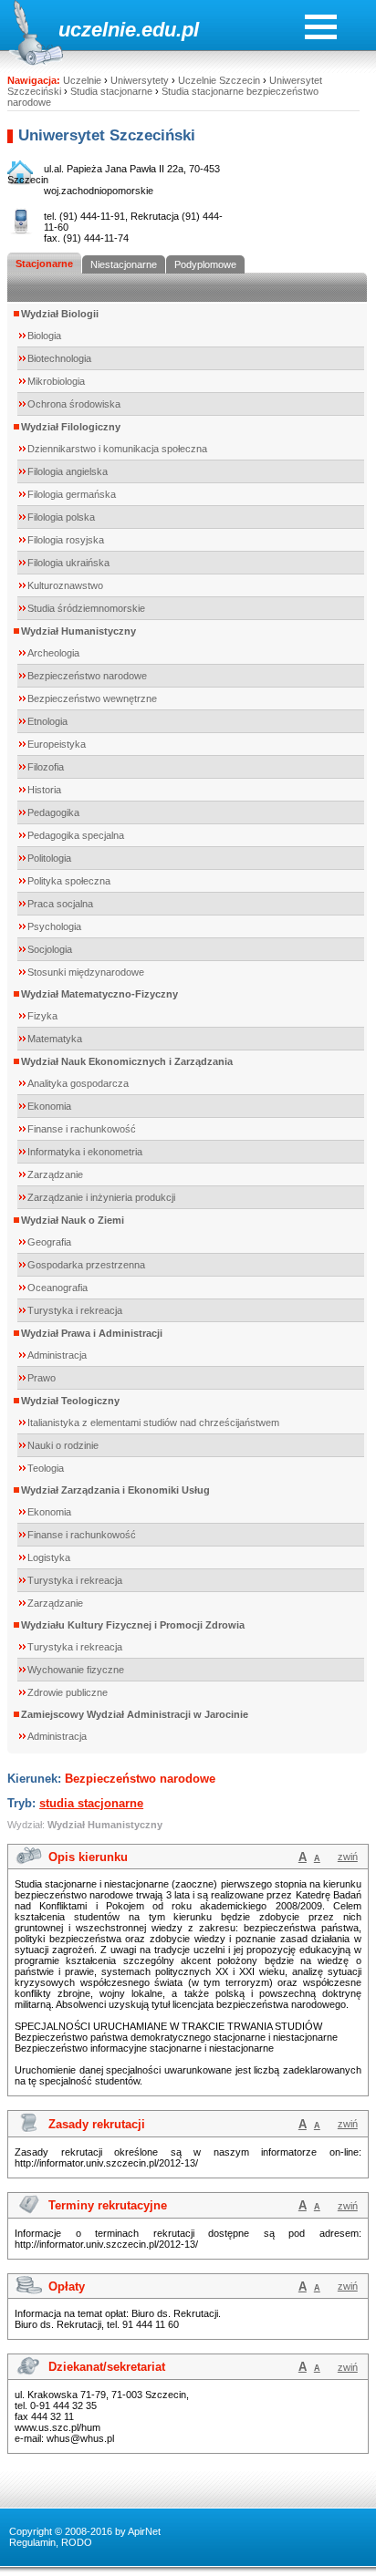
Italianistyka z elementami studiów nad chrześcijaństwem (153, 1422)
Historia (44, 790)
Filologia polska (61, 517)
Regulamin (32, 2542)
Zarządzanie (55, 1174)
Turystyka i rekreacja (75, 1310)
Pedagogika (53, 812)
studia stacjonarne (91, 1803)
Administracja (57, 1355)
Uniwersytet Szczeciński (107, 135)
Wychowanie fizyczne (76, 1670)
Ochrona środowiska (74, 404)
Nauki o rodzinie (63, 1445)
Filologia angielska (68, 471)
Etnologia (47, 721)
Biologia (44, 336)
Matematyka (55, 1039)
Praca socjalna (60, 904)
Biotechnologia (59, 358)
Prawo (42, 1378)
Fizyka (42, 1016)
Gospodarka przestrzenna (86, 1265)
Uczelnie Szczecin (219, 80)
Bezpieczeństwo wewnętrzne (92, 698)
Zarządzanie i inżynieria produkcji (101, 1197)
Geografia (49, 1242)
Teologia (46, 1468)
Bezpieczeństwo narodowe (87, 676)
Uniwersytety (140, 80)
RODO (77, 2542)
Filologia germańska (72, 494)
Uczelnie (82, 80)
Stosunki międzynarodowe (86, 972)
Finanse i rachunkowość (82, 1129)
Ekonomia (49, 1106)
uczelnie (97, 30)
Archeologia (53, 653)
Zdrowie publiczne (68, 1692)
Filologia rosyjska (66, 540)
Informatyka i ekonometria (85, 1152)
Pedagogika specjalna (76, 835)
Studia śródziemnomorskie (86, 608)
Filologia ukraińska (68, 563)
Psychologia (54, 926)
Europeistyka (57, 744)
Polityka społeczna (69, 881)
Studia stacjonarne (111, 91)
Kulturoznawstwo (65, 585)
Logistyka (49, 1557)
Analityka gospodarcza (78, 1083)
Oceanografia (57, 1288)
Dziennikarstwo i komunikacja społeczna (117, 449)
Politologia (49, 858)
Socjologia (50, 949)
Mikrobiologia (56, 381)
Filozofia (46, 767)
